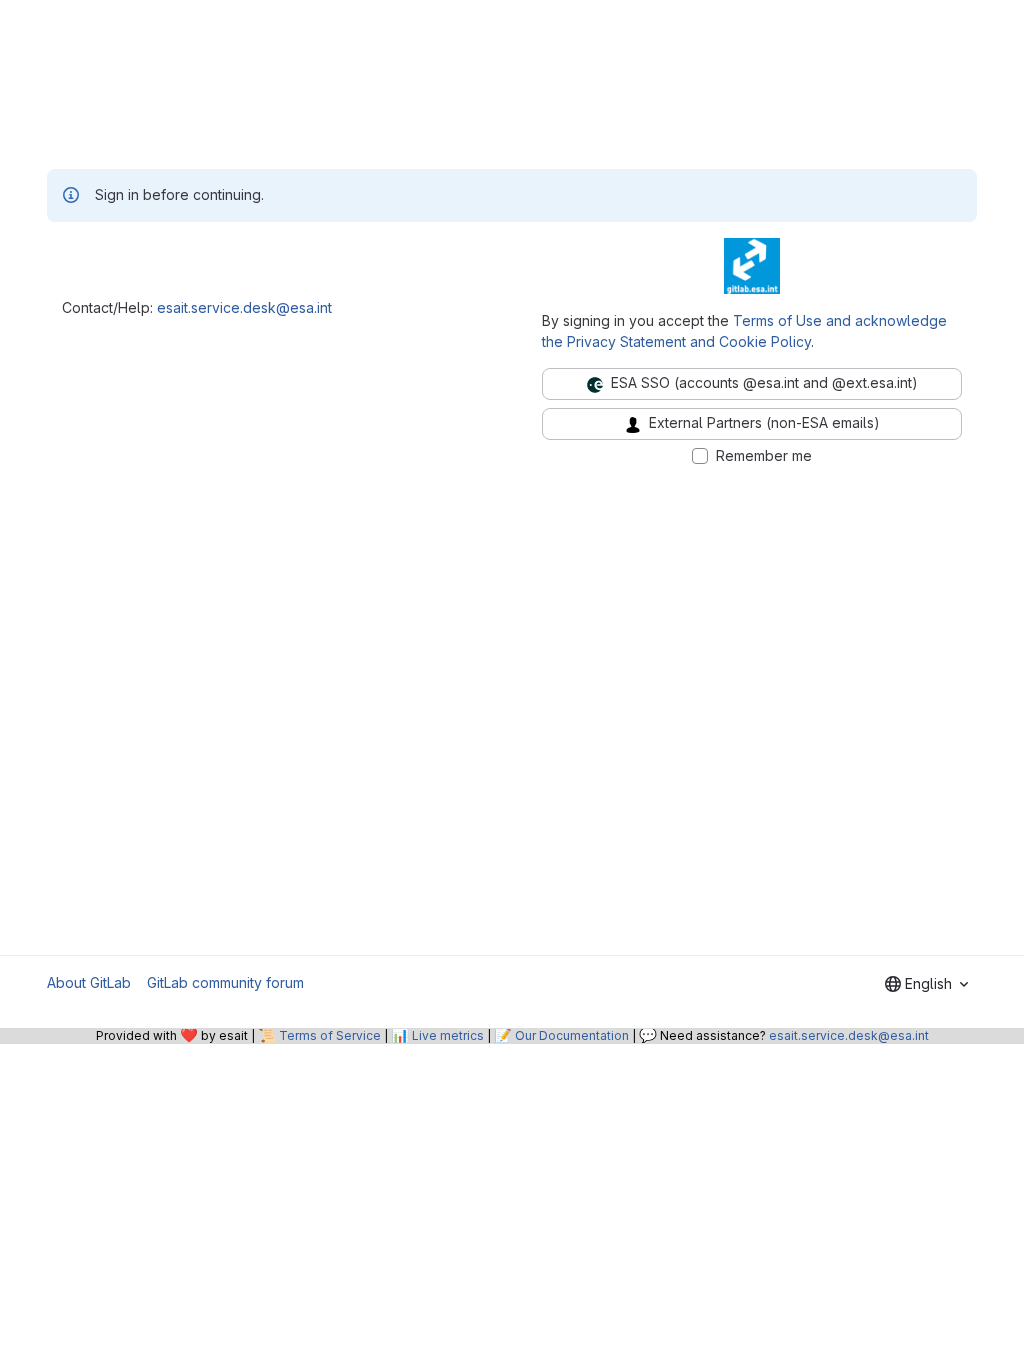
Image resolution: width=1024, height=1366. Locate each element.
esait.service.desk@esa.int (244, 307)
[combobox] (926, 984)
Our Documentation (572, 1035)
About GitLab (89, 982)
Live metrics (448, 1035)
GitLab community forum (225, 982)
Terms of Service (330, 1035)
